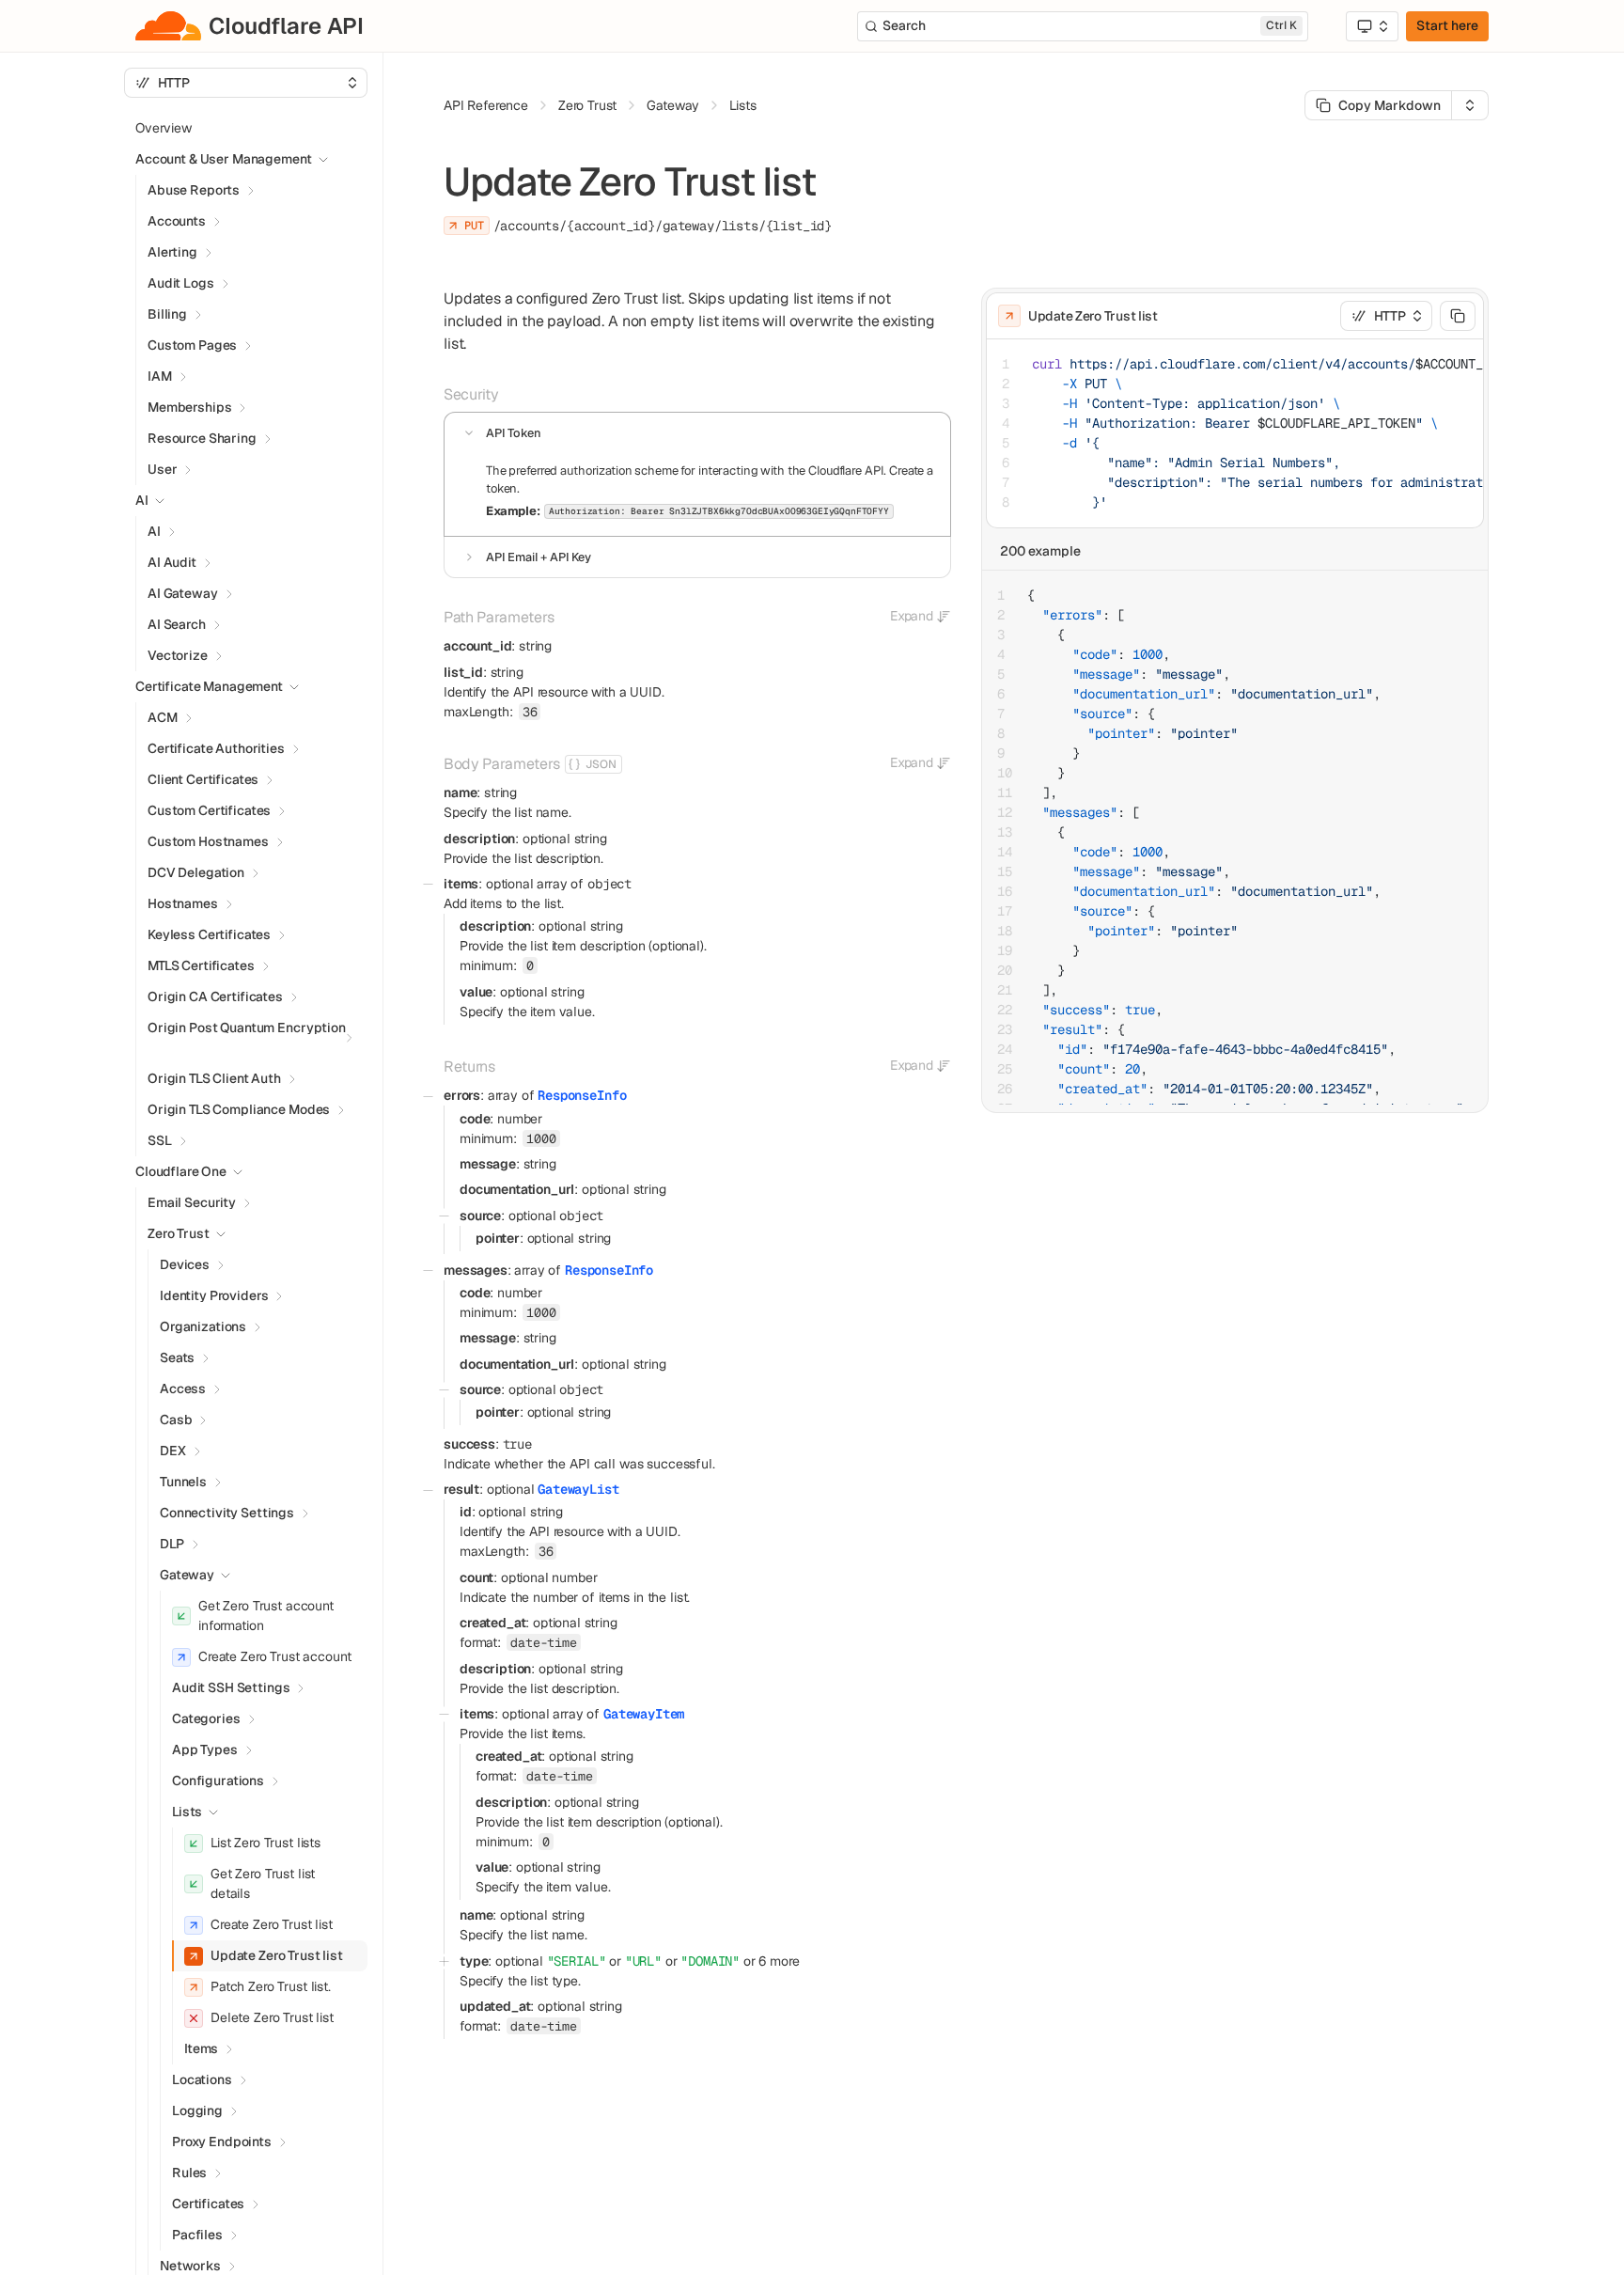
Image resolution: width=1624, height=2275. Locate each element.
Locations (202, 2079)
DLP (172, 1544)
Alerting (172, 252)
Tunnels (183, 1482)
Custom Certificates (209, 810)
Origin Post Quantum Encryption (247, 1028)
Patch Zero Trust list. (271, 1986)
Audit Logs (181, 283)
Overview (164, 128)
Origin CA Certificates (215, 996)
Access (183, 1389)
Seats (177, 1357)
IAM (160, 376)
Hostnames (183, 903)
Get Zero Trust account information (266, 1616)
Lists (187, 1812)
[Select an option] (1372, 26)
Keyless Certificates (209, 934)
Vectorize (178, 655)
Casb (176, 1420)
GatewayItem (644, 1714)
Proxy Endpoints (222, 2142)
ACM (163, 717)
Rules (189, 2173)
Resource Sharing (202, 438)
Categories (206, 1718)
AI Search (177, 624)
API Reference (486, 105)
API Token (514, 433)
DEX (173, 1451)
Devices (185, 1264)
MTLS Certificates (201, 965)
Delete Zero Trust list (272, 2017)
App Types (205, 1749)
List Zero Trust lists (265, 1843)
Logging (197, 2110)
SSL (160, 1140)
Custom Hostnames (208, 841)
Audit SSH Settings (231, 1687)
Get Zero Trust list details (263, 1883)
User (162, 469)
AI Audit (172, 562)
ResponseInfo (582, 1095)
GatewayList (578, 1489)
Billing (167, 314)
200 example (1040, 551)
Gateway (187, 1575)
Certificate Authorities (216, 748)
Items (201, 2048)
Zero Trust (179, 1233)
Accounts (177, 221)
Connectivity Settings (227, 1513)
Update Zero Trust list (277, 1955)
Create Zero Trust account (275, 1656)
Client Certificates (203, 779)
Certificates (208, 2204)
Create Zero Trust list (272, 1924)
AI (154, 531)
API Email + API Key (539, 557)
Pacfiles (197, 2235)
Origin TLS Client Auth (214, 1078)
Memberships (189, 407)
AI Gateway (183, 593)
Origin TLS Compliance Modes (239, 1109)
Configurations (218, 1781)
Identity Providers (214, 1295)
